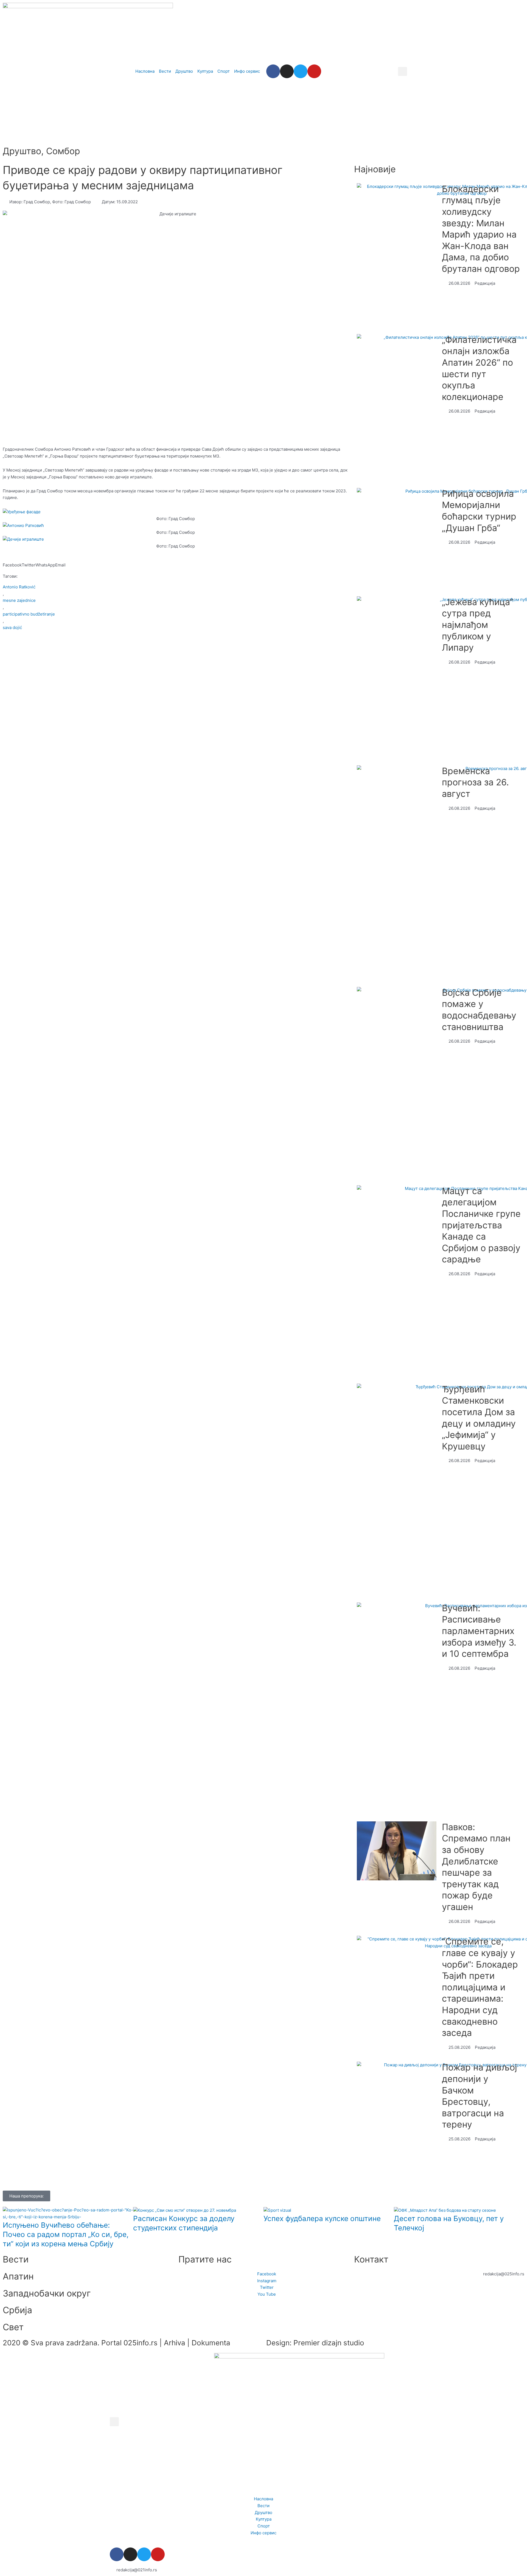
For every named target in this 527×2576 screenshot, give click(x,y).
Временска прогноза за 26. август (475, 782)
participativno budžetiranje (29, 614)
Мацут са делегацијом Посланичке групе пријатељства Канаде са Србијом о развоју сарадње (481, 1225)
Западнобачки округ (47, 2293)
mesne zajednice (19, 600)
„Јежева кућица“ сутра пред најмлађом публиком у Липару (477, 625)
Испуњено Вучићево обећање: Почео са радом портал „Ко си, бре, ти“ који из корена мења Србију (66, 2234)
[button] (403, 71)
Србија (17, 2310)
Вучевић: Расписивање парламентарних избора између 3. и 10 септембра (479, 1631)
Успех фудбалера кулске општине (322, 2218)
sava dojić (12, 627)
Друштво (22, 151)
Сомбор (63, 151)
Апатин (18, 2276)
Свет (13, 2327)
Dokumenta (211, 2343)
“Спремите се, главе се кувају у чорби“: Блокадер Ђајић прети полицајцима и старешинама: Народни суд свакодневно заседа (480, 1987)
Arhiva (175, 2343)
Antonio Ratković (19, 587)
